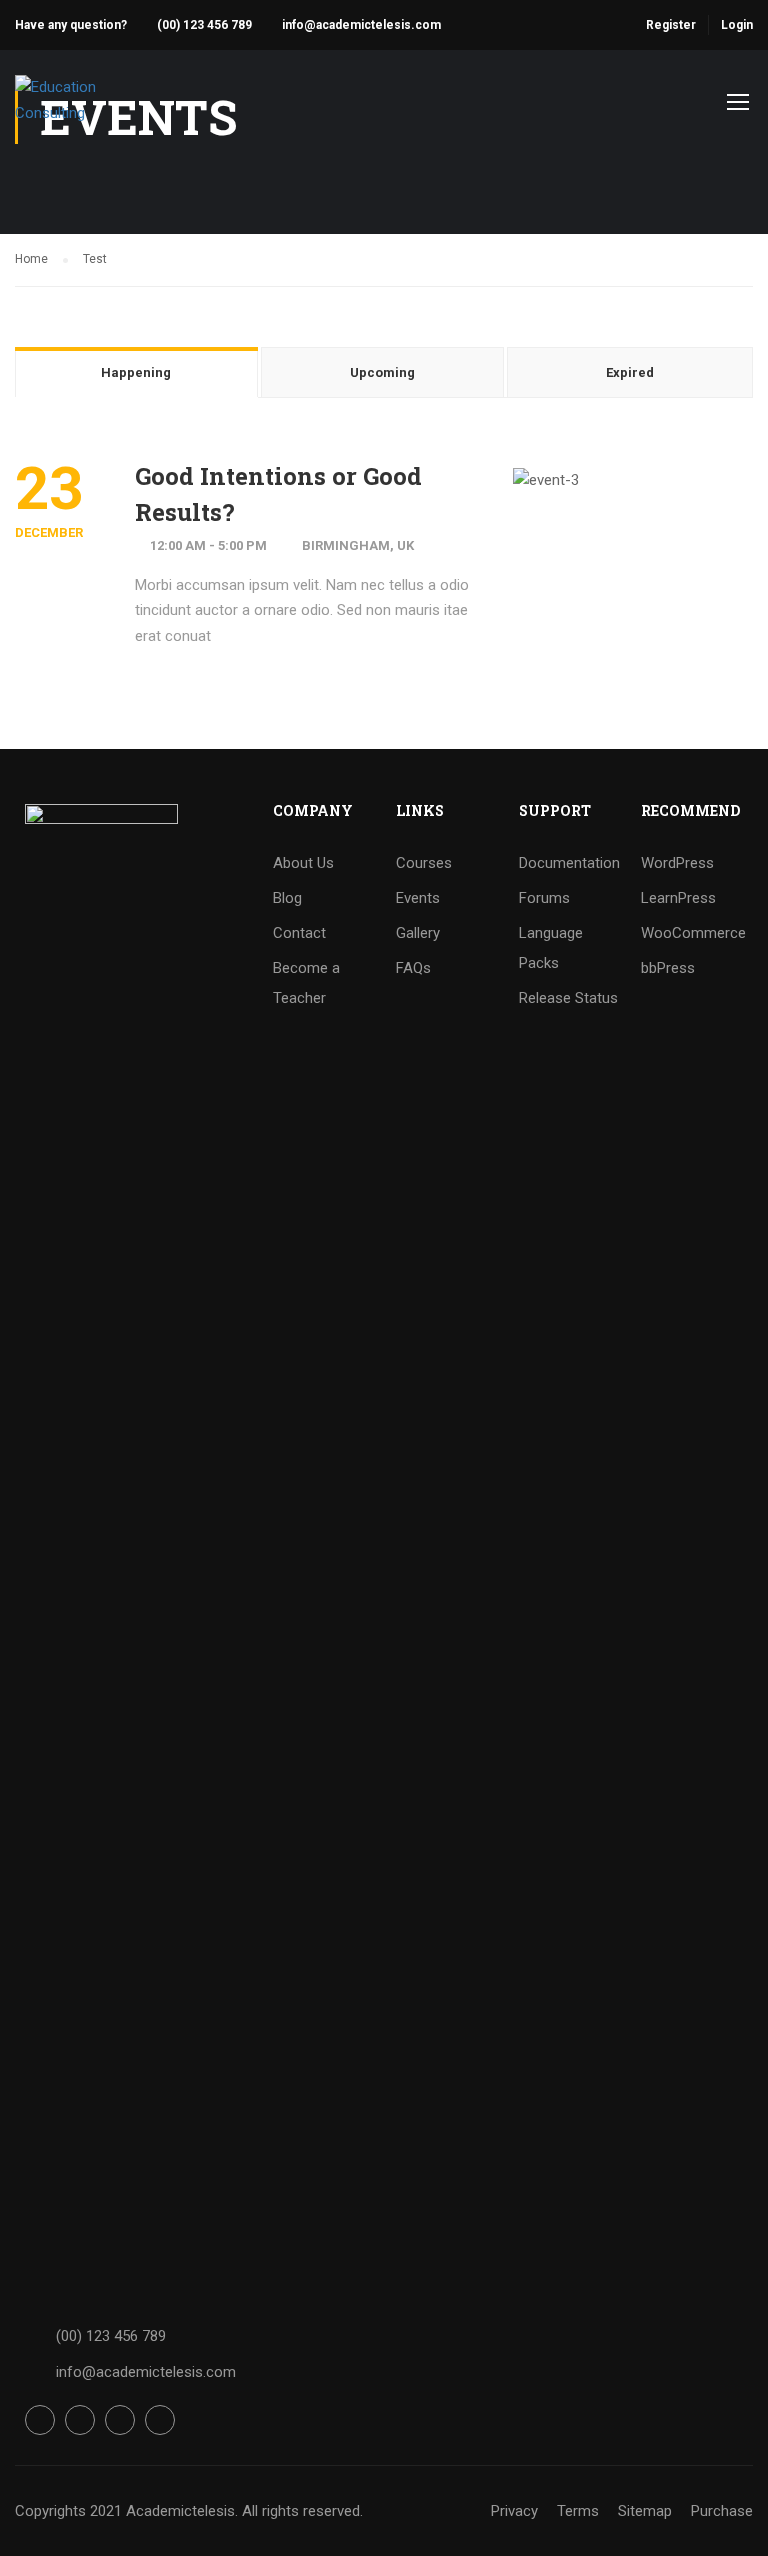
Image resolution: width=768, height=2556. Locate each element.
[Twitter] (80, 2420)
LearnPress (678, 898)
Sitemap (645, 2511)
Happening (136, 372)
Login (737, 25)
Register (671, 25)
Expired (630, 372)
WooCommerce (693, 933)
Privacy (514, 2511)
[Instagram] (120, 2420)
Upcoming (382, 372)
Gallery (418, 933)
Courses (424, 863)
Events (418, 898)
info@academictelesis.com (361, 25)
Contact (299, 933)
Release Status (568, 998)
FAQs (413, 968)
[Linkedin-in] (160, 2420)
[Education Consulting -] (91, 110)
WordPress (677, 863)
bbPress (668, 968)
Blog (287, 898)
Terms (578, 2511)
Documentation (569, 863)
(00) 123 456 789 (204, 25)
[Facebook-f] (40, 2420)
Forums (544, 898)
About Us (303, 863)
